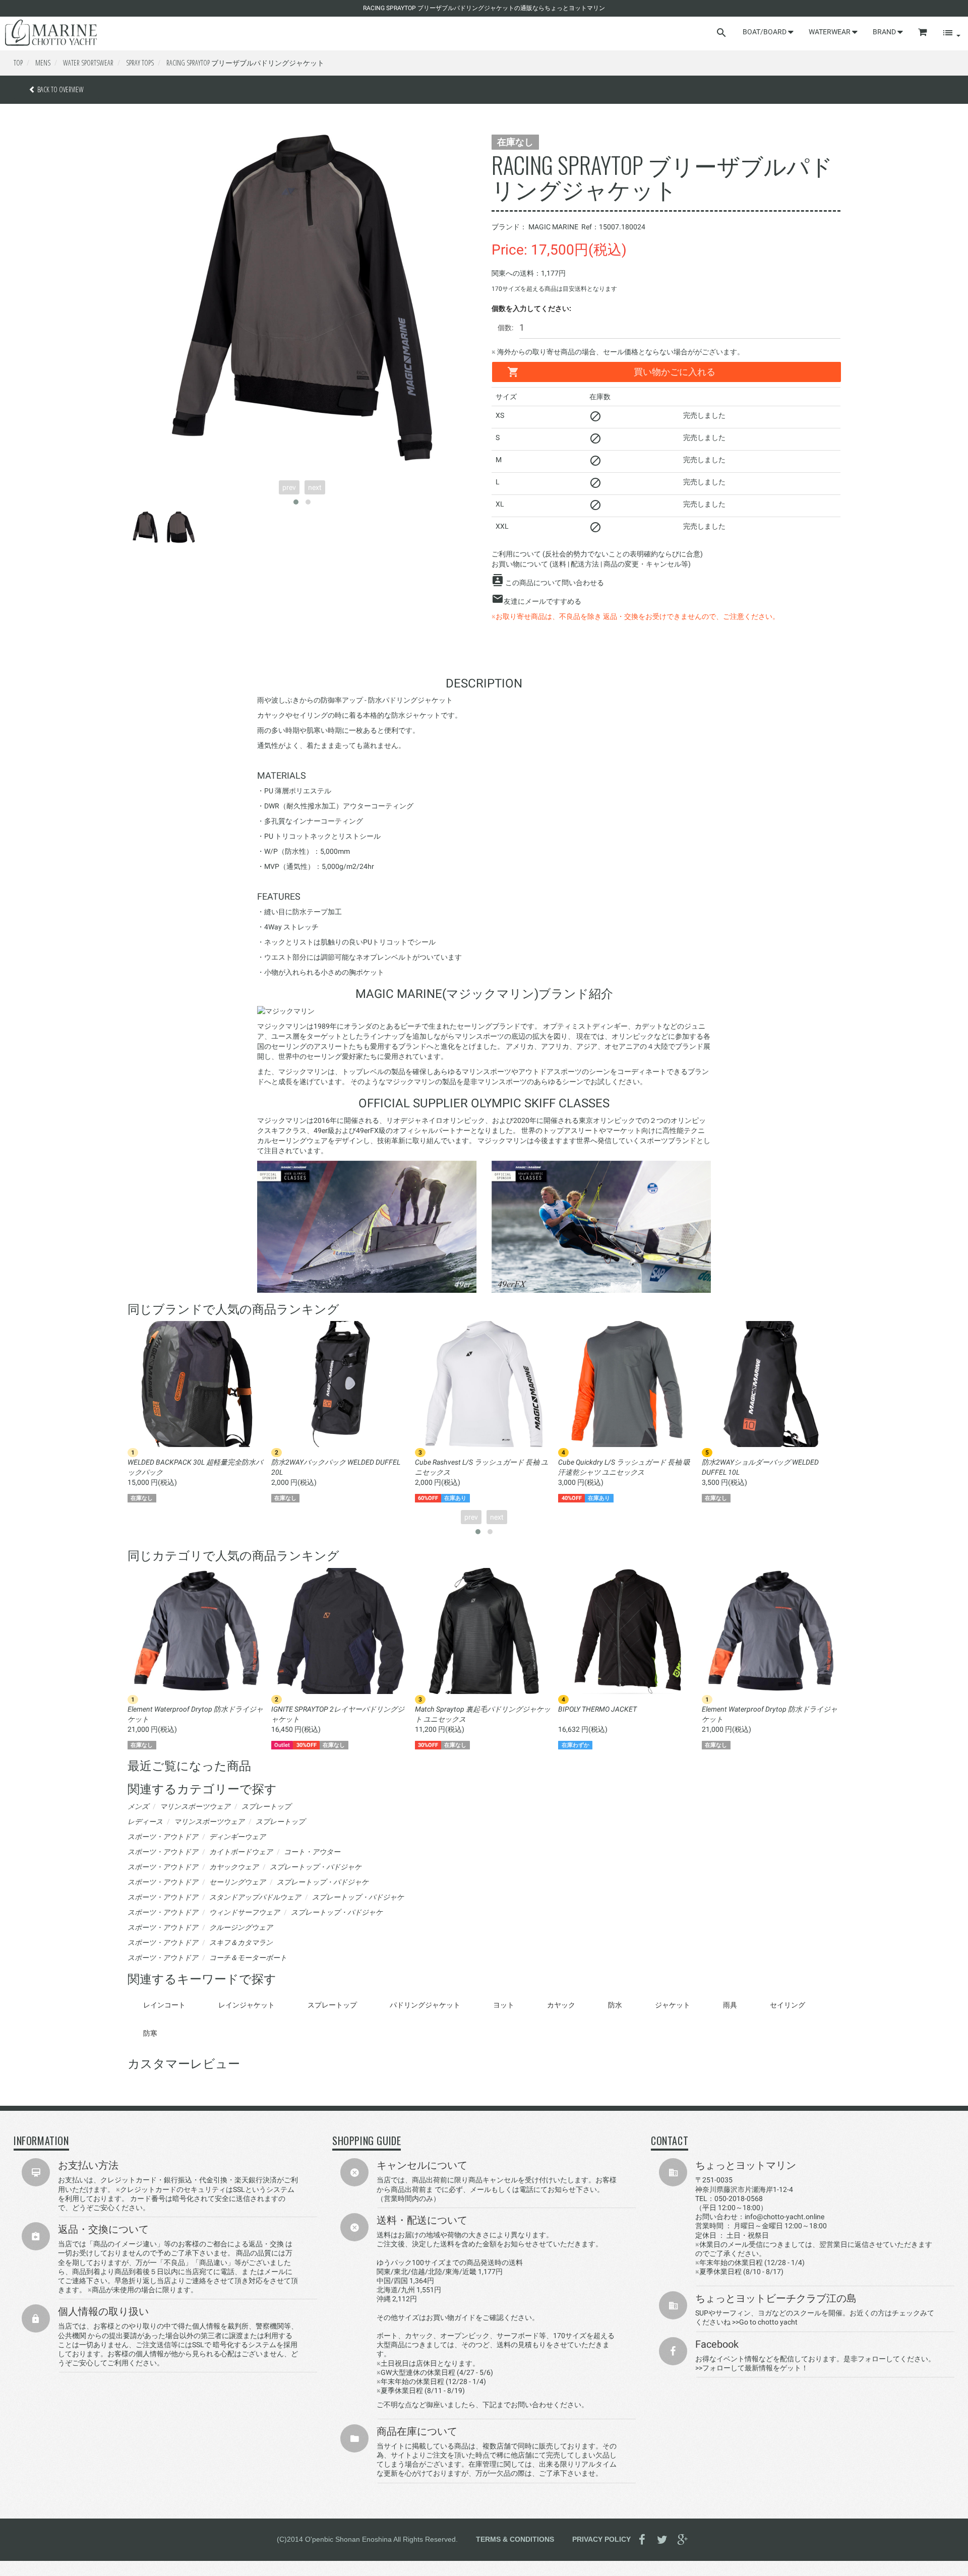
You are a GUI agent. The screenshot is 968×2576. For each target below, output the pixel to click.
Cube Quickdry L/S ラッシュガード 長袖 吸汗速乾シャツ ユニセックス (624, 1467)
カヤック (561, 2005)
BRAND (885, 32)
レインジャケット (247, 2005)
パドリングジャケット (425, 2005)
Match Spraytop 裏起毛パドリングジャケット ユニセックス (483, 1714)
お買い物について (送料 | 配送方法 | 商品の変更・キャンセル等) (591, 564)
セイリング (788, 2005)
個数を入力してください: (531, 308)
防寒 (150, 2033)
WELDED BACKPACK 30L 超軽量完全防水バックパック (195, 1467)
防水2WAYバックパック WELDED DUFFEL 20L (336, 1467)
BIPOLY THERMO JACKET (597, 1709)
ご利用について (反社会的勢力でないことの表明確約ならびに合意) (597, 554)
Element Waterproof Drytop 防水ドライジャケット (195, 1714)
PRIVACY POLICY (601, 2539)
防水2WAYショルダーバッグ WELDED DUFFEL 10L (760, 1467)
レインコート (164, 2005)
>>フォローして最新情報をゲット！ (752, 2368)
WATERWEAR (830, 32)
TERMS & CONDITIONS (515, 2539)
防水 (615, 2005)
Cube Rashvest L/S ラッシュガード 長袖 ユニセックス (481, 1467)
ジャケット (673, 2005)
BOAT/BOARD (765, 32)
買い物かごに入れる (675, 372)
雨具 (730, 2005)
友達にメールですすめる (542, 601)
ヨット (504, 2005)
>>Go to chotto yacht (765, 2322)
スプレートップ (332, 2005)
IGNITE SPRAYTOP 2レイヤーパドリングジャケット (338, 1714)
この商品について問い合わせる (555, 583)
